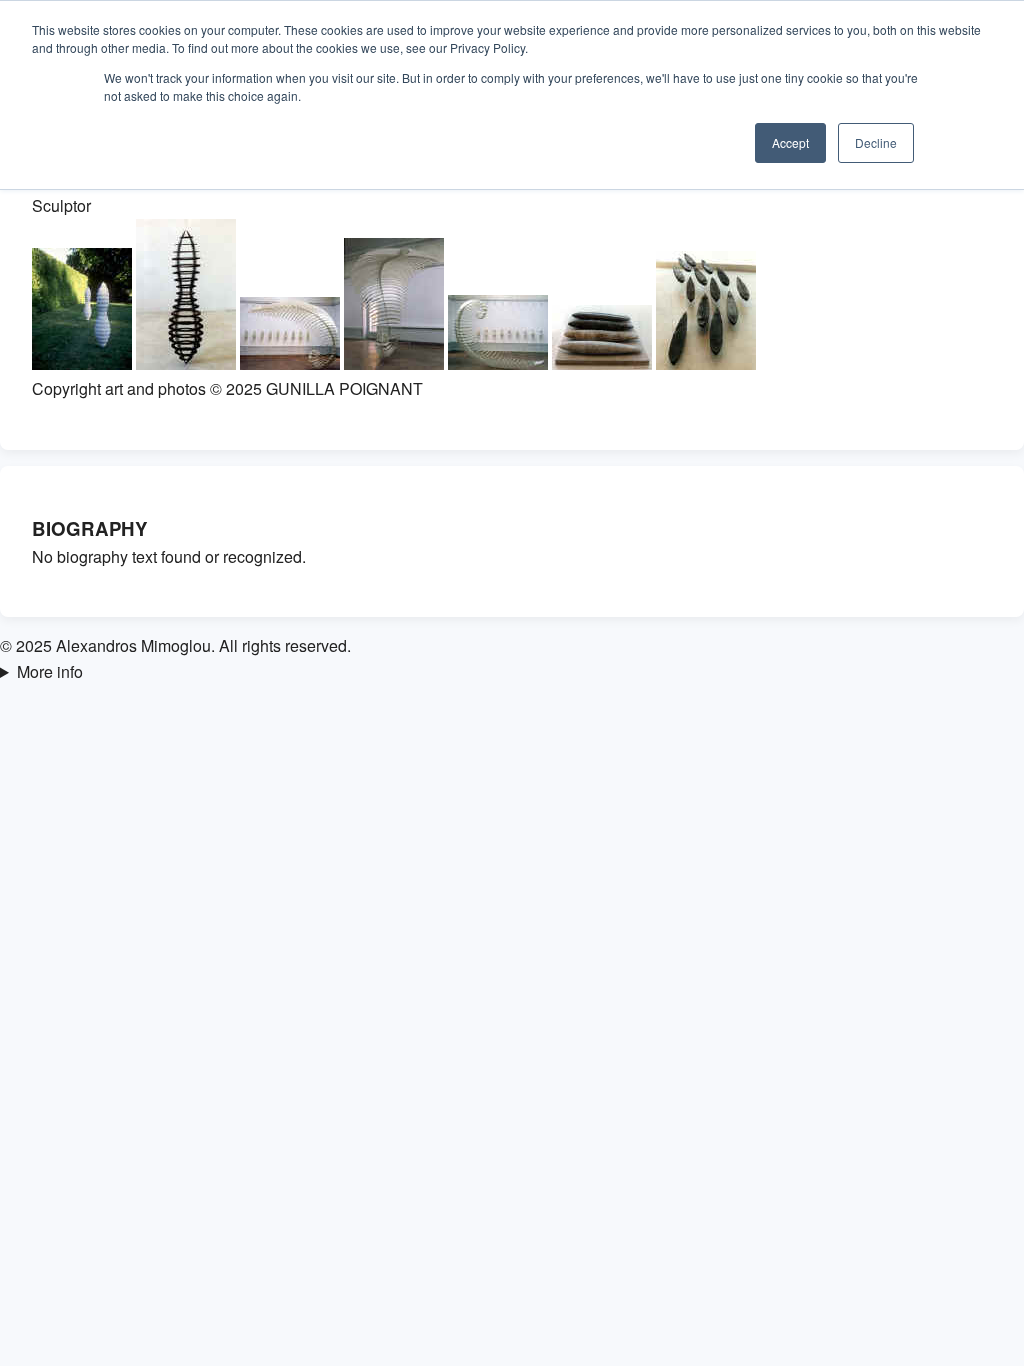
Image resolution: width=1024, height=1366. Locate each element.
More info (50, 671)
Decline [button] (876, 142)
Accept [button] (790, 142)
